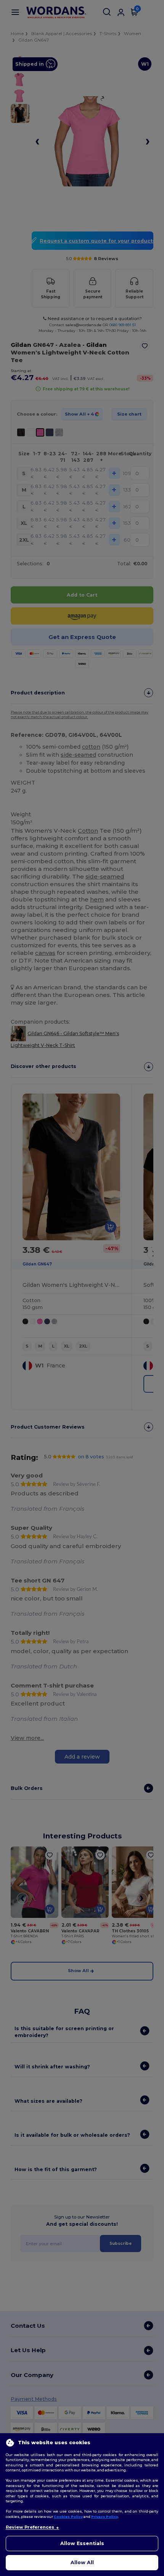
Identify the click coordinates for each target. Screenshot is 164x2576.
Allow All (82, 2562)
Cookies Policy (68, 2517)
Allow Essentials (82, 2543)
